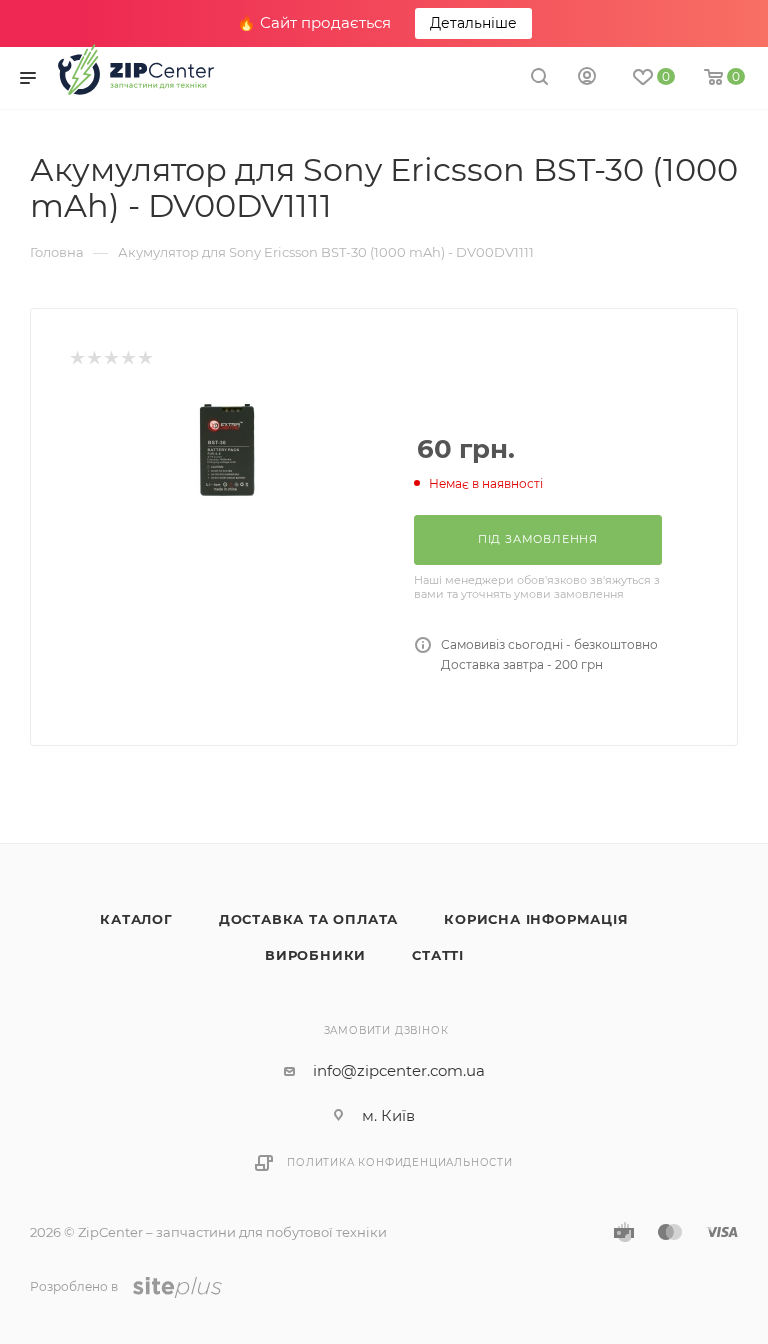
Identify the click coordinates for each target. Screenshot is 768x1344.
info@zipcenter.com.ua (399, 1070)
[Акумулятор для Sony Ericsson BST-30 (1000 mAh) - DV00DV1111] (227, 451)
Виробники (315, 955)
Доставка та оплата (308, 919)
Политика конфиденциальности (400, 1162)
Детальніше (473, 23)
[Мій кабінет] (587, 78)
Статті (438, 955)
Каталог (136, 919)
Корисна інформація (536, 919)
